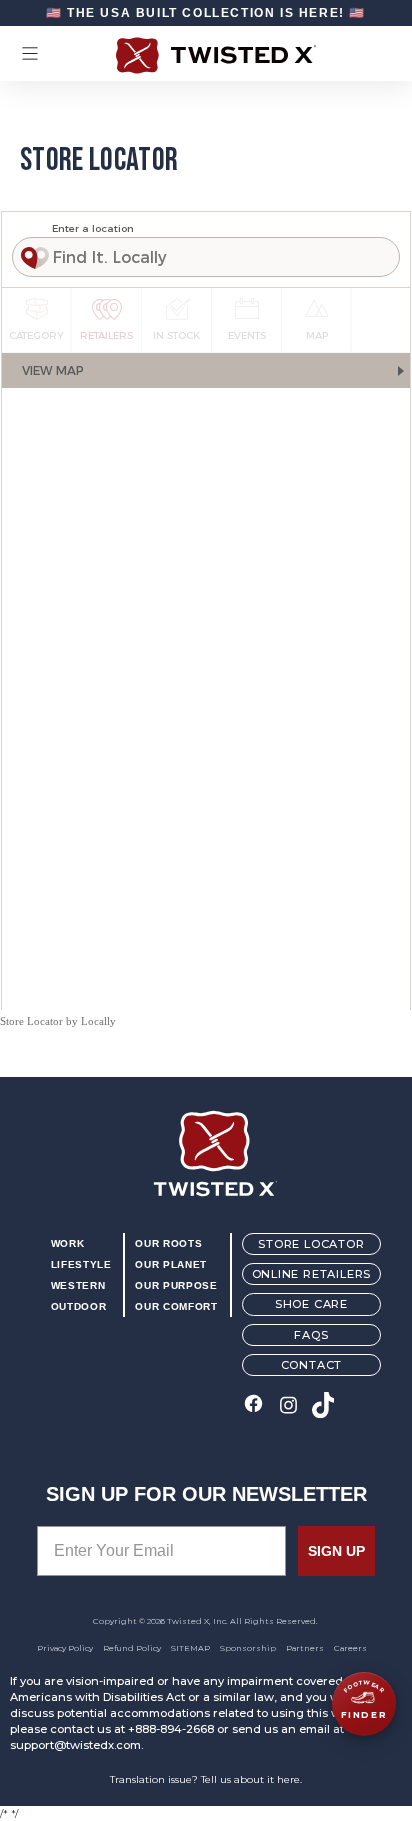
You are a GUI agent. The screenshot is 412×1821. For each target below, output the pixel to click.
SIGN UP (336, 1551)
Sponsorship (248, 1648)
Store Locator (311, 1244)
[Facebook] (253, 1406)
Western (78, 1285)
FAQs (311, 1335)
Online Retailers (312, 1274)
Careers (350, 1648)
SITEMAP (190, 1648)
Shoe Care (311, 1304)
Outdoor (78, 1306)
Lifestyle (81, 1264)
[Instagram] (288, 1406)
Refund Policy (132, 1648)
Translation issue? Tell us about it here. (206, 1779)
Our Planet (170, 1264)
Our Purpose (176, 1285)
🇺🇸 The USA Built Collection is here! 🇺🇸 (206, 13)
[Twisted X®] (206, 55)
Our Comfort (176, 1306)
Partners (305, 1648)
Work (68, 1243)
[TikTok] (323, 1406)
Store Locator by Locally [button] (58, 1021)
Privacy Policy (65, 1648)
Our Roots (168, 1243)
